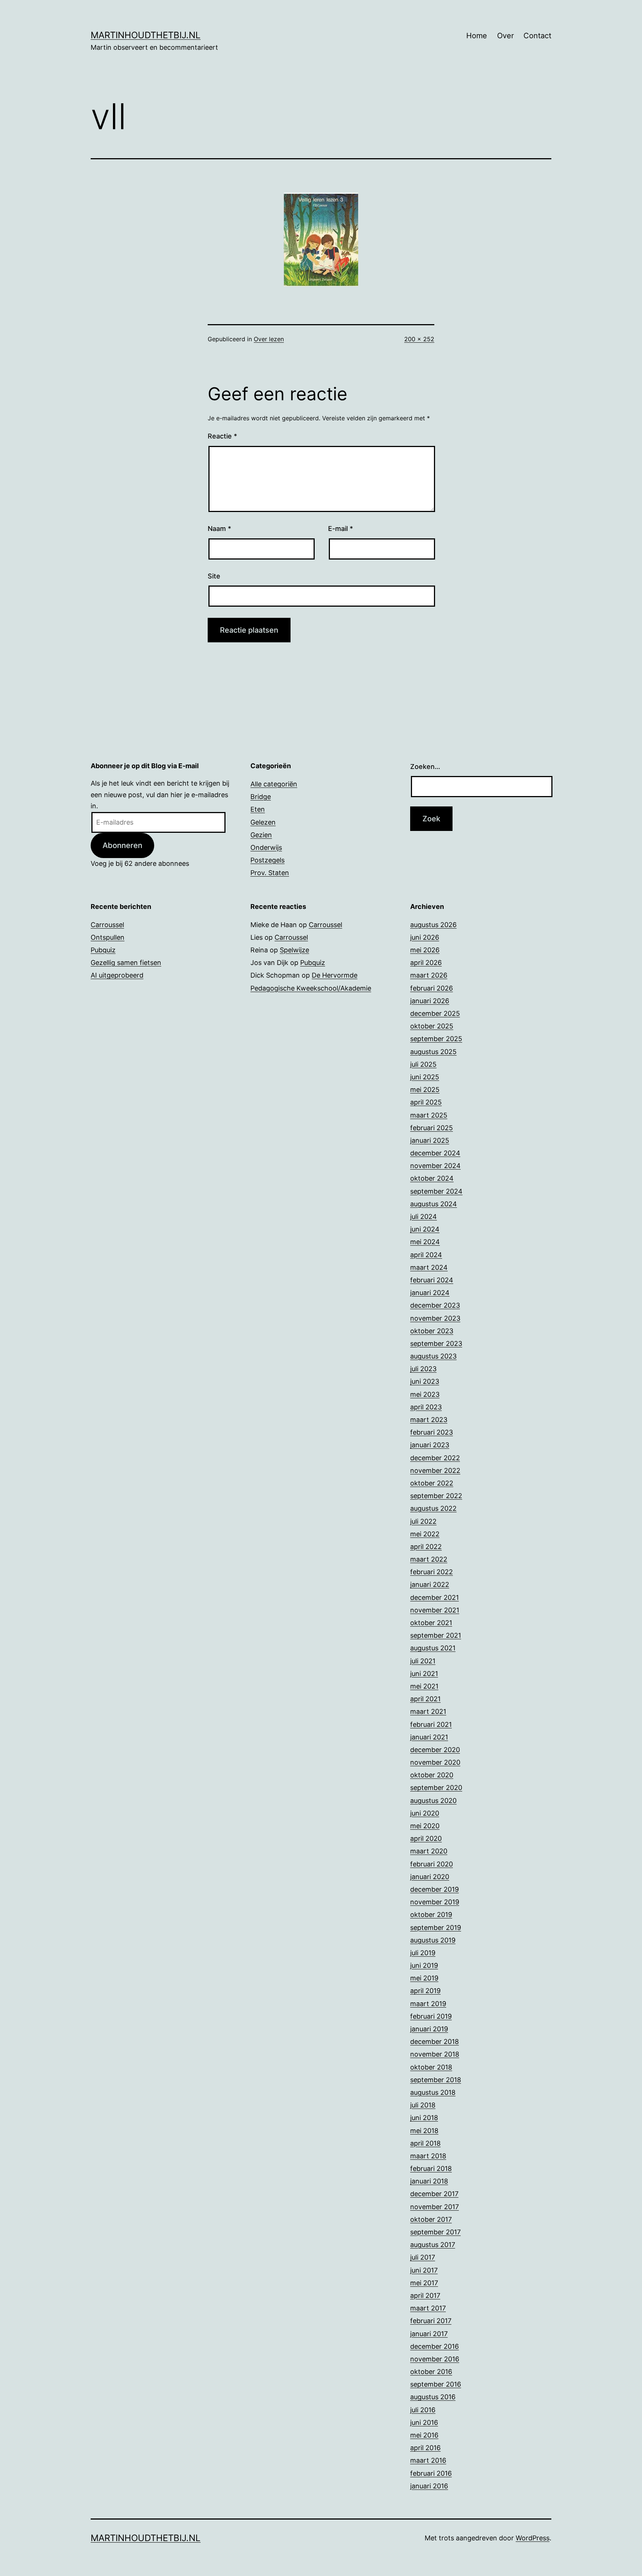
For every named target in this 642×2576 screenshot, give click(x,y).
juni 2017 (424, 2270)
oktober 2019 (431, 1915)
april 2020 (426, 1838)
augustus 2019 (433, 1940)
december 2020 (435, 1750)
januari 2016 (429, 2486)
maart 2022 (429, 1559)
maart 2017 (428, 2308)
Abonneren (122, 845)
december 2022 (435, 1458)
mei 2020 (425, 1826)
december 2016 (435, 2346)
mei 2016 (424, 2435)
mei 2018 (424, 2131)
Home (477, 36)
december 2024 (435, 1153)
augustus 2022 (433, 1508)
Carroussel (107, 925)
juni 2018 (424, 2118)
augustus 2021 (433, 1648)
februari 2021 (431, 1724)
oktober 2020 (432, 1775)
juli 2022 (423, 1521)
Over (505, 36)
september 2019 (436, 1928)
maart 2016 (428, 2460)
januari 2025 (430, 1140)
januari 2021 (429, 1737)
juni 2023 (425, 1381)
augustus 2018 (433, 2092)
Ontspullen (108, 937)
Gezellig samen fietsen (126, 963)
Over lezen (269, 339)
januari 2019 (429, 2029)
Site (214, 576)
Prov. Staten (270, 873)
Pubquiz (103, 950)
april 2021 (425, 1699)
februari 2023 (432, 1432)
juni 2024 (425, 1229)
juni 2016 (424, 2422)
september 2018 (436, 2080)
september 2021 (436, 1635)
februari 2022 (432, 1572)
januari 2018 (429, 2181)
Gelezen (263, 822)
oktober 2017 (431, 2219)
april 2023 (426, 1407)
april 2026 (426, 963)
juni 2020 (425, 1813)
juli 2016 (423, 2410)
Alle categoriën (274, 784)
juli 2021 (423, 1661)
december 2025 (435, 1013)
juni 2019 (424, 1965)
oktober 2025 (432, 1026)
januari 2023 (430, 1445)
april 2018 (425, 2143)
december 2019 (435, 1889)
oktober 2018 (431, 2067)
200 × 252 (419, 339)
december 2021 (435, 1597)
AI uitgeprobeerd (117, 975)
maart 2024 (429, 1267)
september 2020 (436, 1788)
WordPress (533, 2538)
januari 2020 (430, 1877)
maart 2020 (429, 1851)
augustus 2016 (433, 2397)
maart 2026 (429, 975)
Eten (258, 809)
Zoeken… (425, 767)
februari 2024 (432, 1280)
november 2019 (435, 1902)
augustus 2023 (433, 1356)
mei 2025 (425, 1090)
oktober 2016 (431, 2372)
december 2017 (434, 2194)
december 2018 (435, 2042)
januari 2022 (430, 1584)
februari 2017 (431, 2321)
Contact (537, 36)
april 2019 (425, 1991)
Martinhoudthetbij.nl (146, 35)
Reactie (222, 436)
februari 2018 (431, 2169)
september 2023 (436, 1344)
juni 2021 (424, 1674)
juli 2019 (423, 1953)
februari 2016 (431, 2473)
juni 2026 (425, 937)
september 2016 (436, 2384)
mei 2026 (425, 950)
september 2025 (436, 1039)
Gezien (261, 835)
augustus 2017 (433, 2245)
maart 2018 (428, 2156)
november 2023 (435, 1318)
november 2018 (435, 2054)
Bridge (261, 797)
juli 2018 (423, 2105)
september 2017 (435, 2232)
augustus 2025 (433, 1052)
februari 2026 (432, 988)
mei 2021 (424, 1686)
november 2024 (435, 1166)
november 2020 (435, 1762)
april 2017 (425, 2295)
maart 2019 (428, 2004)
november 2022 (435, 1470)
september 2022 (436, 1496)
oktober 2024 (432, 1178)
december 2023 (435, 1305)
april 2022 (426, 1547)
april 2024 (426, 1255)
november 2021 (435, 1610)
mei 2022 (425, 1534)
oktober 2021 (431, 1623)
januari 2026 (430, 1001)
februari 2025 (432, 1128)
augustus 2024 (434, 1204)
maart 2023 (429, 1420)
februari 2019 (431, 2016)
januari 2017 (429, 2334)
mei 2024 (425, 1242)
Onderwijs (266, 847)
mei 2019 (424, 1978)
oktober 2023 (432, 1331)
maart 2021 (428, 1711)
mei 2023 (425, 1394)
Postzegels (267, 860)
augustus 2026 (433, 925)
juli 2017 (423, 2257)
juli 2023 (423, 1369)
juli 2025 (423, 1064)
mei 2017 (424, 2283)
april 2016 (425, 2448)
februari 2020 (432, 1864)
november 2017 (435, 2207)
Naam (219, 529)
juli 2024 (424, 1217)
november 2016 (435, 2359)
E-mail (341, 529)
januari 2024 (430, 1293)
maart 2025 (429, 1115)
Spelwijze (294, 950)
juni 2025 (425, 1077)
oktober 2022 (432, 1483)
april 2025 (426, 1102)
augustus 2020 (433, 1801)
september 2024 (436, 1191)
